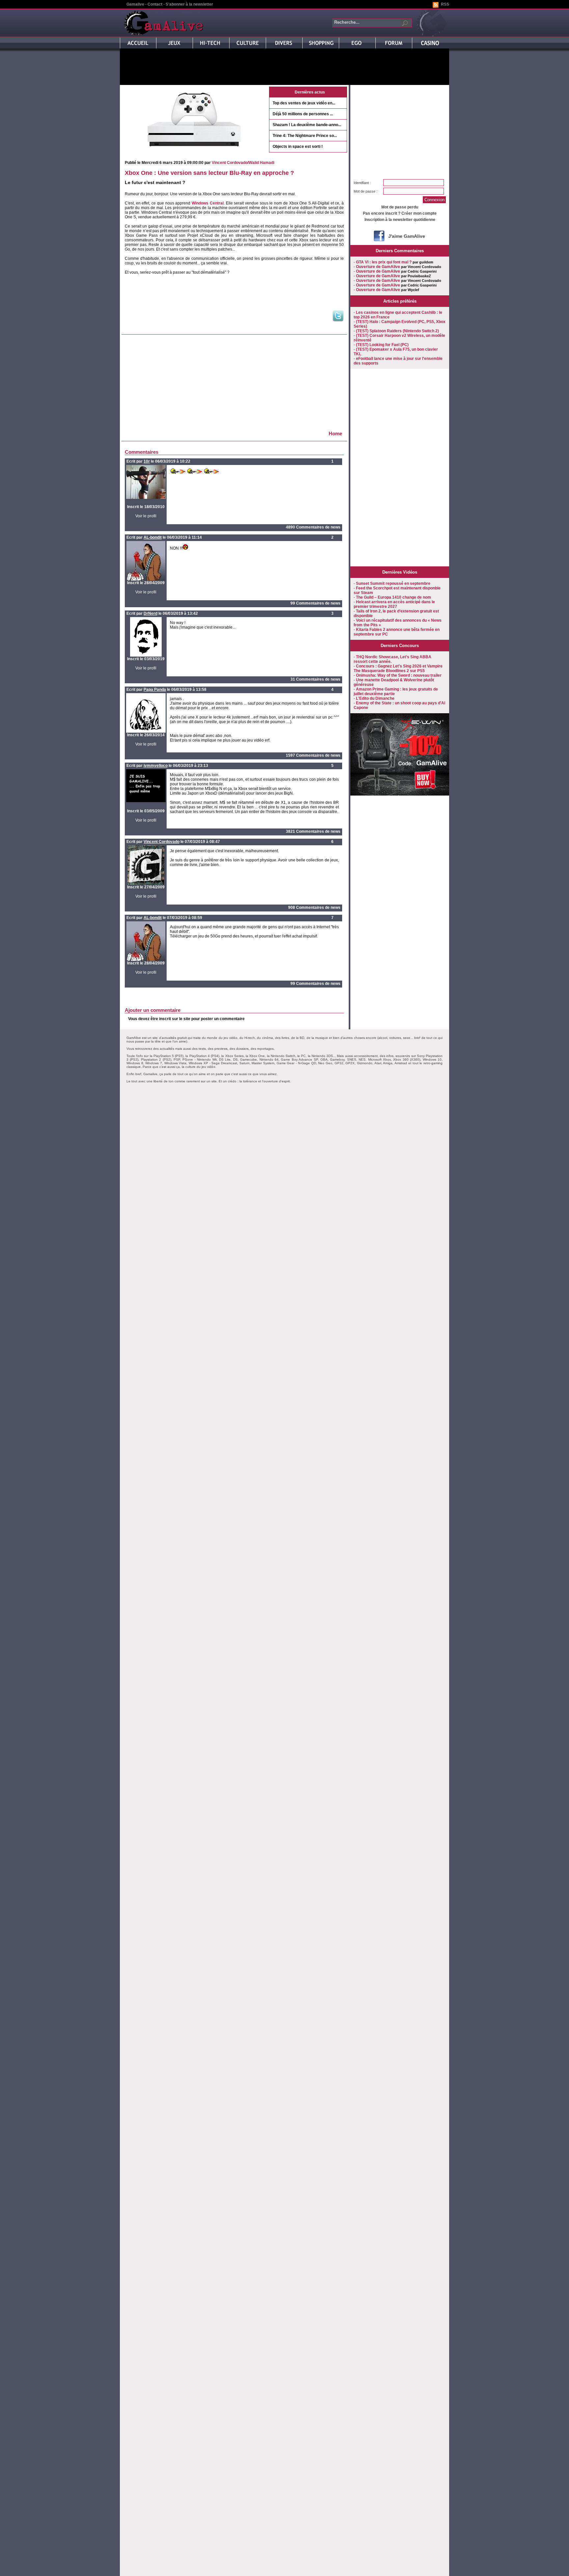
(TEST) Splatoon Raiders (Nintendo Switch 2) (397, 331)
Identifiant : (362, 183)
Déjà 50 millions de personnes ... (303, 114)
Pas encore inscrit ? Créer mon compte (400, 213)
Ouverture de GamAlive (378, 267)
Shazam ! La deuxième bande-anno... (307, 125)
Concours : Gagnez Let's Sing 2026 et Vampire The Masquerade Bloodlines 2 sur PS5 (398, 668)
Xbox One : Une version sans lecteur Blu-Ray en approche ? (209, 173)
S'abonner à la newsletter (189, 4)
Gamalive (135, 4)
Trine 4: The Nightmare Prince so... (305, 136)
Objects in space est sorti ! (298, 147)
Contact (155, 4)
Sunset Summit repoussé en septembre (393, 583)
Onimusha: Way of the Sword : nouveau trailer (399, 675)
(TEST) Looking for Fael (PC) (382, 345)
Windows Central (208, 203)
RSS (445, 4)
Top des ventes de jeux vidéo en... (304, 103)
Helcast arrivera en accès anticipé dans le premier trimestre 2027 (394, 604)
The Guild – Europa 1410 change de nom (393, 597)
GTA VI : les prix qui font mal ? (384, 262)
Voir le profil (146, 516)
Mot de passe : (366, 191)
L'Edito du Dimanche (375, 698)
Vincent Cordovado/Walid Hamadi (243, 163)
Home (335, 434)
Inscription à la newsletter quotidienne (400, 220)
